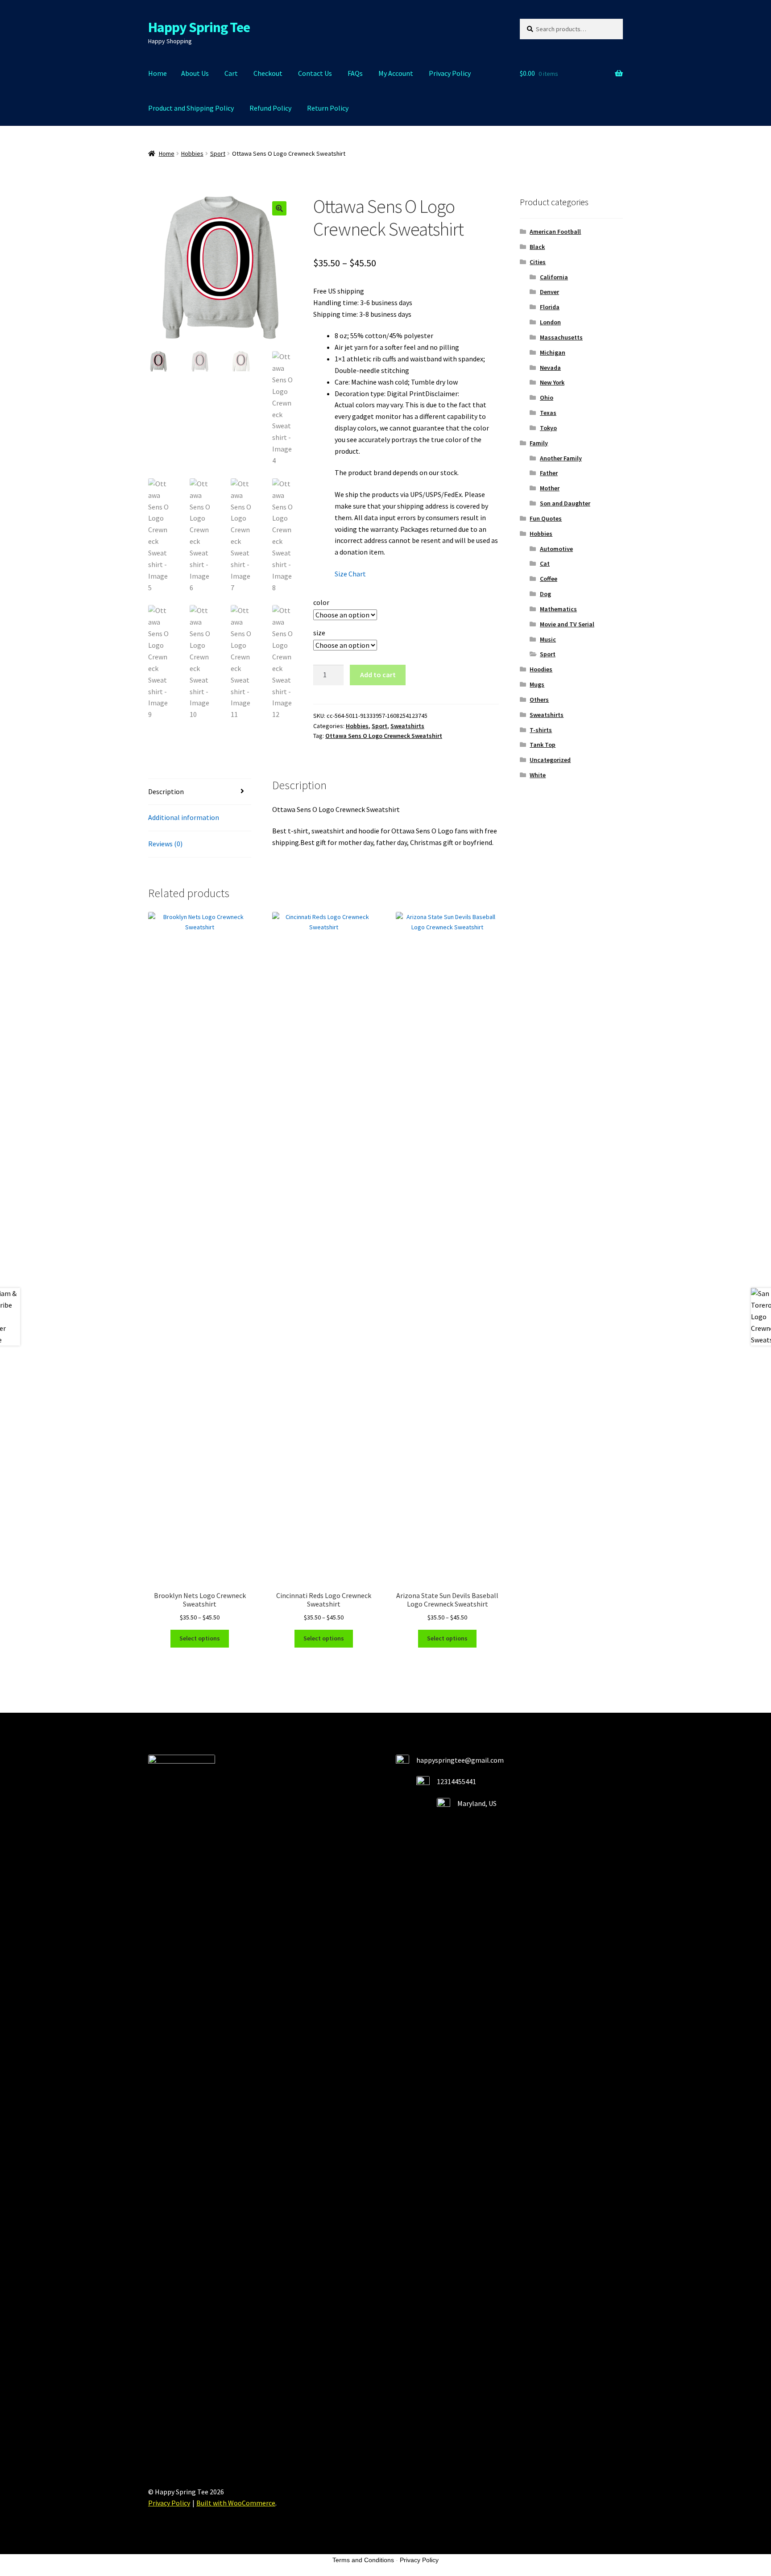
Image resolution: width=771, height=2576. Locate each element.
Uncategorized (550, 760)
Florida (550, 307)
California (554, 277)
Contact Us (315, 73)
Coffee (549, 579)
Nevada (550, 368)
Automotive (556, 549)
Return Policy (328, 108)
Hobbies (192, 153)
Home (158, 73)
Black (537, 247)
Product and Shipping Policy (191, 108)
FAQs (355, 73)
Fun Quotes (546, 518)
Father (549, 473)
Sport (218, 153)
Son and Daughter (565, 503)
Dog (545, 594)
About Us (195, 73)
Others (539, 700)
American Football (555, 232)
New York (552, 382)
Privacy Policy (450, 73)
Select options (200, 1638)
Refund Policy (270, 108)
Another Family (561, 458)
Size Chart (350, 574)
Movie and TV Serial (567, 624)
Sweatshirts (407, 726)
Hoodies (541, 669)
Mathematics (558, 609)
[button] (279, 208)
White (538, 775)
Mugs (537, 684)
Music (548, 639)
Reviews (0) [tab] (165, 844)
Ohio (547, 398)
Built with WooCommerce (236, 2503)
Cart (231, 73)
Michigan (553, 352)
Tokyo (548, 428)
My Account (396, 73)
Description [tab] (166, 791)
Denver (549, 292)
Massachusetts (561, 337)
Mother (550, 488)
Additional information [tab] (184, 817)
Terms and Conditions (363, 2560)
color (321, 602)
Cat (545, 563)
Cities (538, 262)
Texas (548, 413)
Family (539, 443)
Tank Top (543, 745)
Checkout (268, 73)
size (319, 633)
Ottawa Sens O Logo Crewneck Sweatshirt (384, 736)
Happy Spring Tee (199, 27)
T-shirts (541, 730)
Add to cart (378, 675)
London (550, 322)
